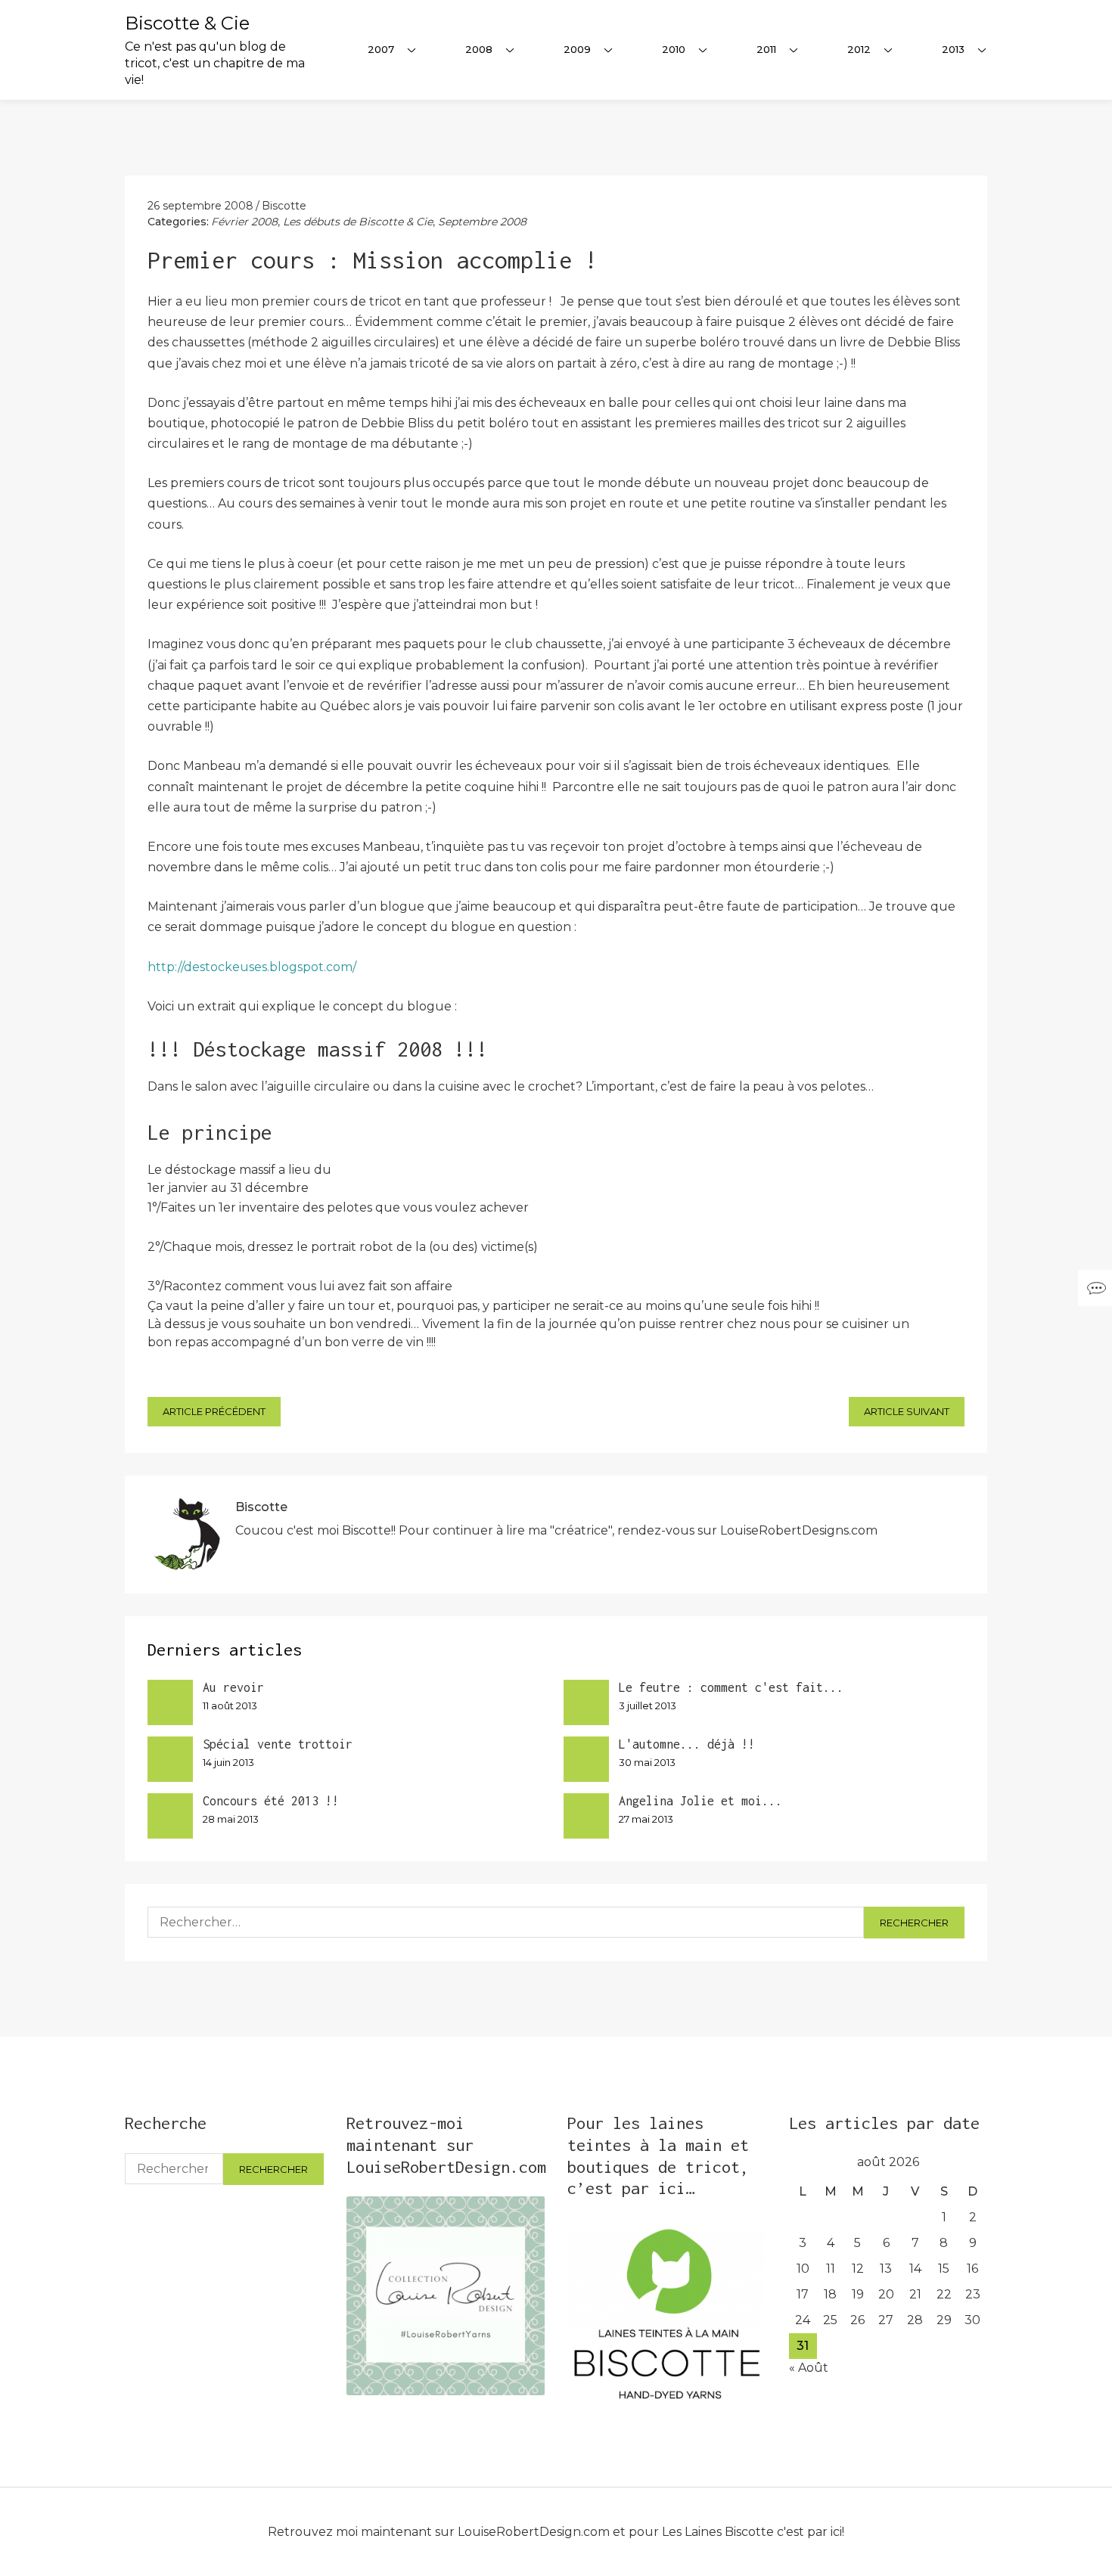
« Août (809, 2368)
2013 (953, 49)
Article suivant (907, 1411)
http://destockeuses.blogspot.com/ (252, 967)
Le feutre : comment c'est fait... (731, 1687)
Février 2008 (244, 222)
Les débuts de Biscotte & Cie (358, 222)
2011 (766, 49)
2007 (381, 49)
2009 (577, 49)
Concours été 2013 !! (271, 1801)
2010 (674, 49)
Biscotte (284, 206)
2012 (859, 49)
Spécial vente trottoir (278, 1744)
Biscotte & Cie (187, 23)
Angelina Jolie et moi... (700, 1801)
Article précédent (214, 1411)
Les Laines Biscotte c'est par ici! (753, 2532)
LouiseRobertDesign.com (534, 2532)
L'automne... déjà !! (687, 1744)
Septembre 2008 (482, 222)
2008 (479, 49)
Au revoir (233, 1687)
